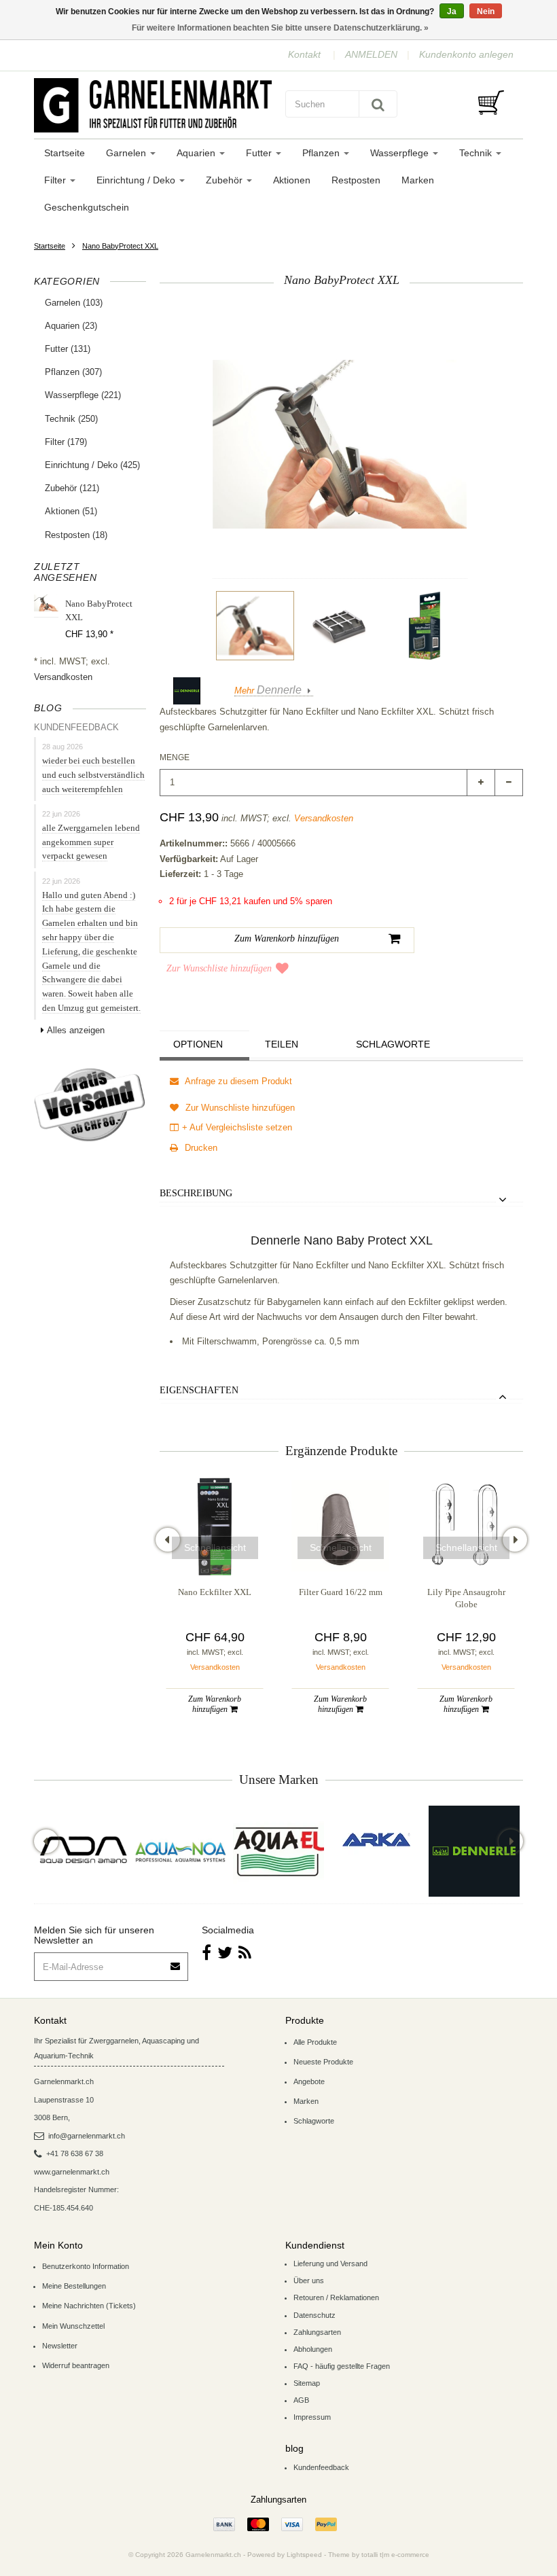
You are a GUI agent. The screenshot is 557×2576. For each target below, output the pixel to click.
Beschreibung (196, 1193)
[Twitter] (225, 1953)
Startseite (65, 153)
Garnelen (127, 153)
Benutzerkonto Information (86, 2266)
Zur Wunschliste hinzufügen (219, 968)
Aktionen (292, 180)
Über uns (309, 2280)
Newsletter (60, 2346)
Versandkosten (63, 677)
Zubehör (226, 180)
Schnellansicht (215, 1548)
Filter (56, 180)
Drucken (200, 1148)
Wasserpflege (401, 153)
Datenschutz (315, 2315)
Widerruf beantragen (76, 2365)
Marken (418, 180)
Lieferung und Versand (330, 2264)
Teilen (282, 1044)
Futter (260, 153)
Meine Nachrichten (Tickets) (89, 2306)
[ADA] (83, 1851)
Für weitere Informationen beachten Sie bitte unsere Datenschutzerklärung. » (280, 28)
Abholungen (313, 2349)
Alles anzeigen (76, 1030)
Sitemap (307, 2383)
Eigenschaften (199, 1390)
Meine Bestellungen (74, 2286)
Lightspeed (304, 2555)
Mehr (268, 691)
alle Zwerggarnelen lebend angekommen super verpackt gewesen (91, 842)
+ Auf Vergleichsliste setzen (237, 1127)
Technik (477, 153)
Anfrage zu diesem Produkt (237, 1081)
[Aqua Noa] (181, 1851)
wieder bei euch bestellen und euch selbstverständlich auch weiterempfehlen (93, 775)
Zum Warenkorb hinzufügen (215, 1704)
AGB (301, 2400)
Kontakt (304, 54)
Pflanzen (322, 153)
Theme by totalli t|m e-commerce (379, 2555)
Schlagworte (393, 1044)
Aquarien (197, 153)
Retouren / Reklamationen (336, 2297)
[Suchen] (378, 104)
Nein (486, 12)
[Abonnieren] (176, 1962)
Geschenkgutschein (87, 207)
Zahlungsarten (317, 2332)
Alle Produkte (315, 2042)
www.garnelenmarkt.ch (72, 2172)
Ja (452, 12)
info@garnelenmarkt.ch (87, 2136)
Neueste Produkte (323, 2062)
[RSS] (245, 1953)
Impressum (312, 2417)
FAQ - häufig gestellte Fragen (342, 2366)
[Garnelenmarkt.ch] (153, 105)
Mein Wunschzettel (73, 2326)
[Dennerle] (474, 1851)
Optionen (198, 1044)
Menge (175, 757)
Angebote (309, 2081)
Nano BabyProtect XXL (120, 246)
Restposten (356, 180)
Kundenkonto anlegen (466, 54)
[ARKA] (376, 1840)
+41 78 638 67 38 (75, 2153)
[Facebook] (206, 1953)
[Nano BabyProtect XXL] (255, 626)
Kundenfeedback (321, 2467)
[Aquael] (278, 1851)
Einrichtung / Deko (137, 180)
